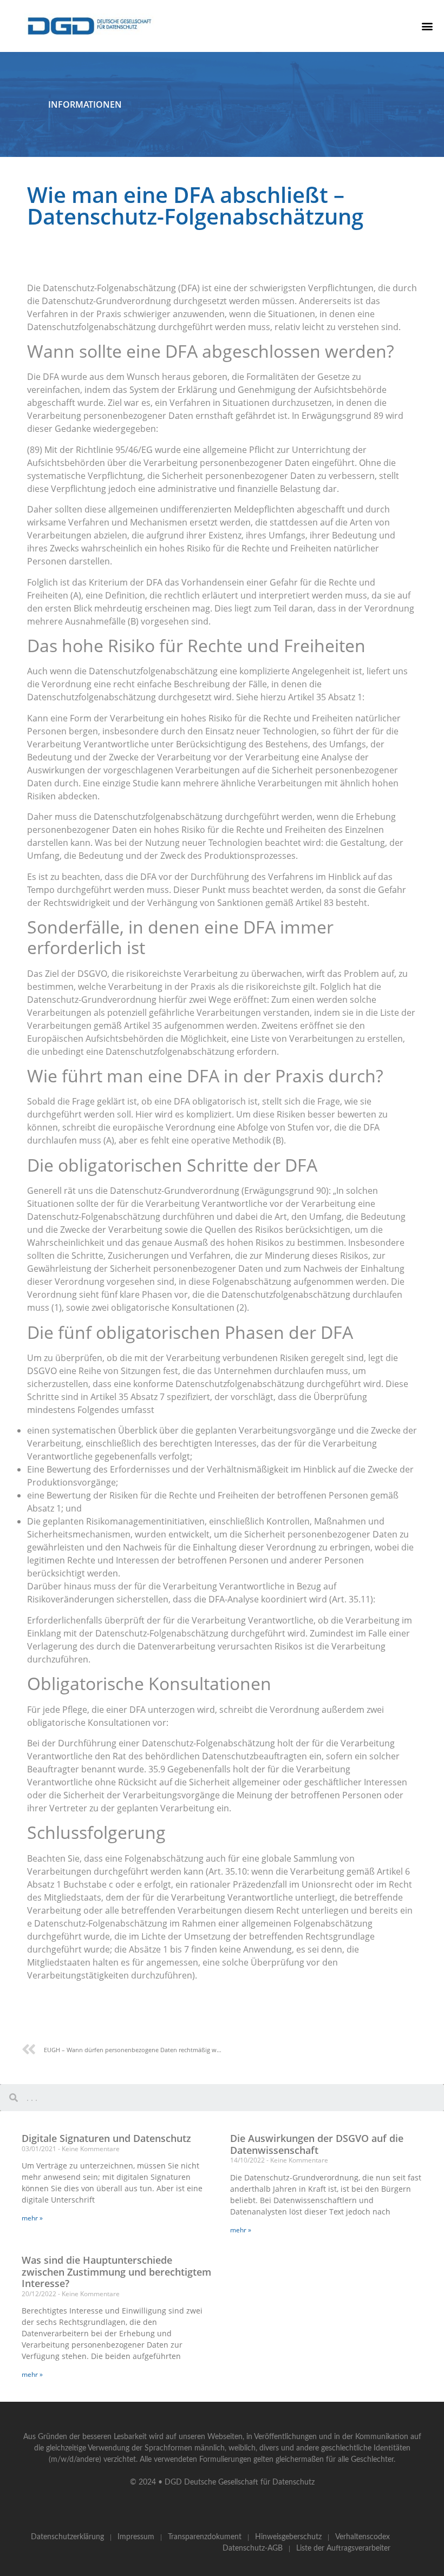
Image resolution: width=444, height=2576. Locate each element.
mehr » (32, 2218)
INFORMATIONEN (85, 104)
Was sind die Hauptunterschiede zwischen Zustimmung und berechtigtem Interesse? (116, 2272)
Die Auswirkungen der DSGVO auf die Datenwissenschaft (317, 2144)
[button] (427, 26)
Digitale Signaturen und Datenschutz (106, 2138)
